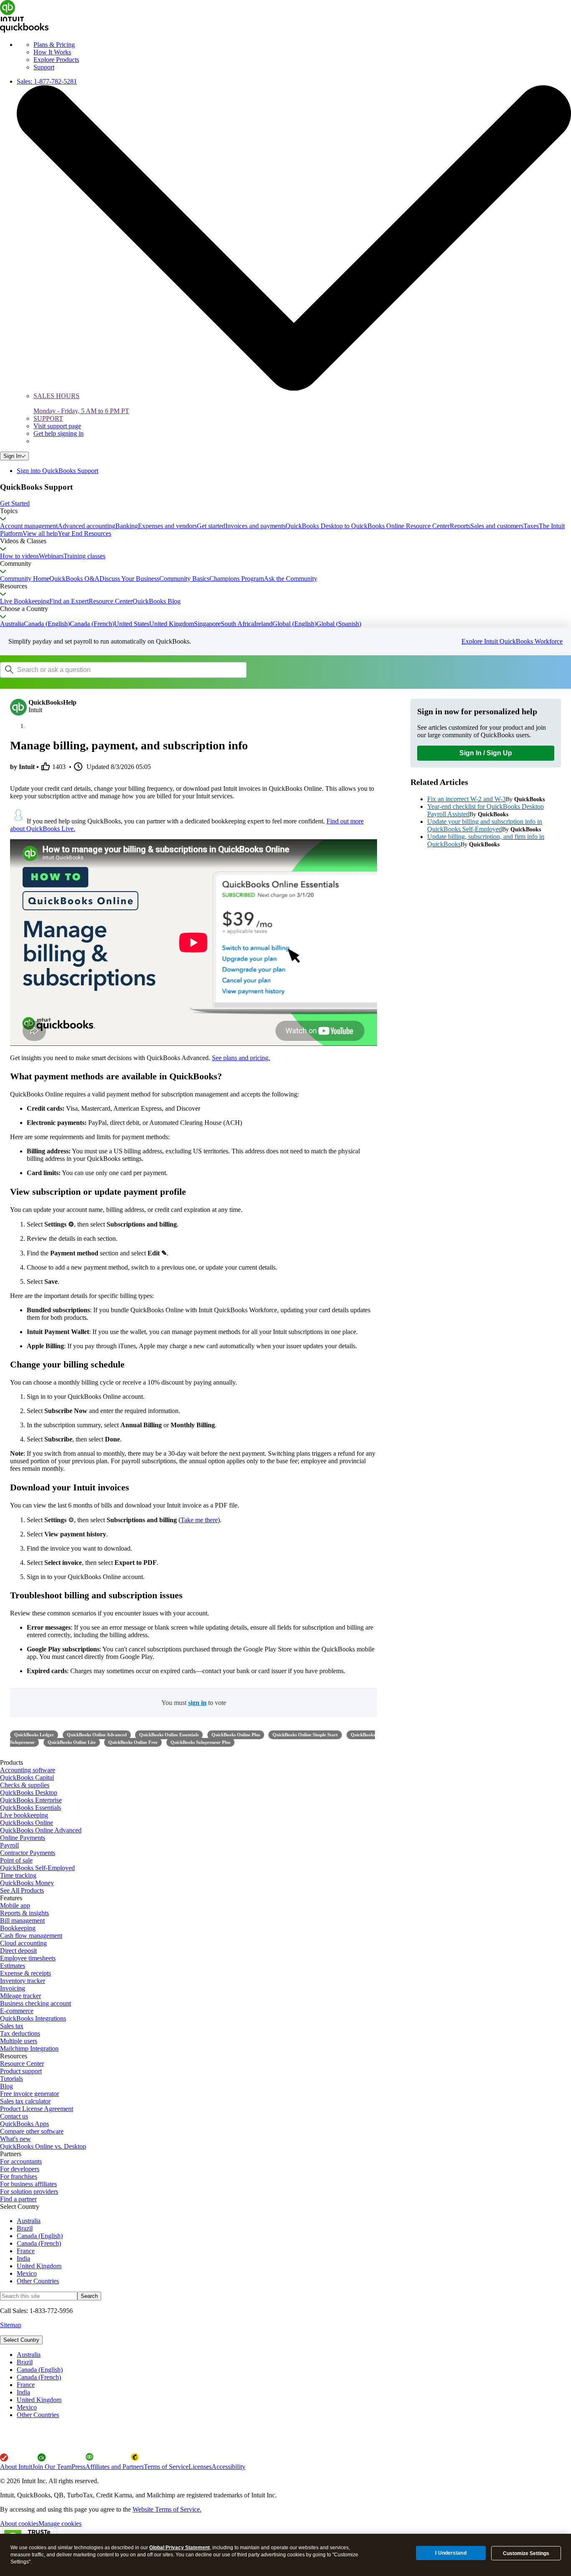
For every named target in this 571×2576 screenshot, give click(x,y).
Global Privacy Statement (180, 2548)
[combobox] (106, 670)
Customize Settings (526, 2553)
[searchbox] (123, 670)
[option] (294, 2355)
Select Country (21, 2340)
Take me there (199, 1520)
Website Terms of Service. (167, 2509)
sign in (197, 1703)
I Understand (451, 2553)
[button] (285, 503)
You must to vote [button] (194, 1703)
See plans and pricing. (241, 1058)
